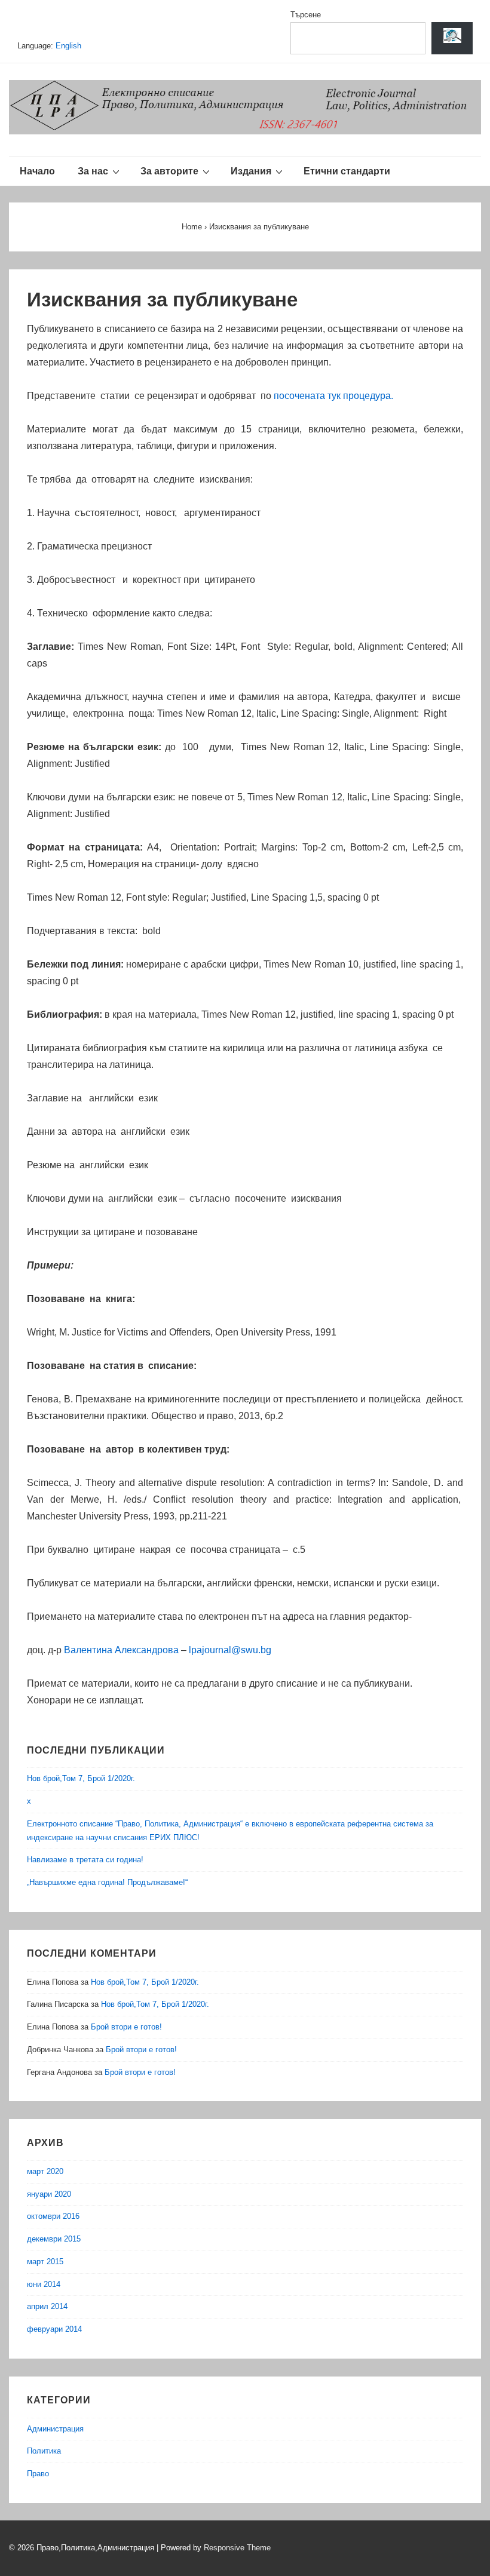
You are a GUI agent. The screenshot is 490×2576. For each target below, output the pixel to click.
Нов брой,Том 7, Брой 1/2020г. (81, 1778)
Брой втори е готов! (126, 2027)
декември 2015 (54, 2239)
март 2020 (45, 2171)
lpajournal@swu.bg (230, 1650)
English (107, 46)
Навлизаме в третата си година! (85, 1860)
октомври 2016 (53, 2216)
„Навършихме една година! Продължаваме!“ (107, 1882)
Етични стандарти (347, 171)
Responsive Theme (237, 2548)
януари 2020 (49, 2194)
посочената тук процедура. (333, 396)
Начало (37, 171)
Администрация (55, 2429)
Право (38, 2474)
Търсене (306, 15)
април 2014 (47, 2306)
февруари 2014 (54, 2329)
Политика (44, 2451)
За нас (93, 171)
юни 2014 (44, 2284)
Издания (251, 171)
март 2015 (45, 2262)
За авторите (169, 171)
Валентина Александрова (121, 1650)
